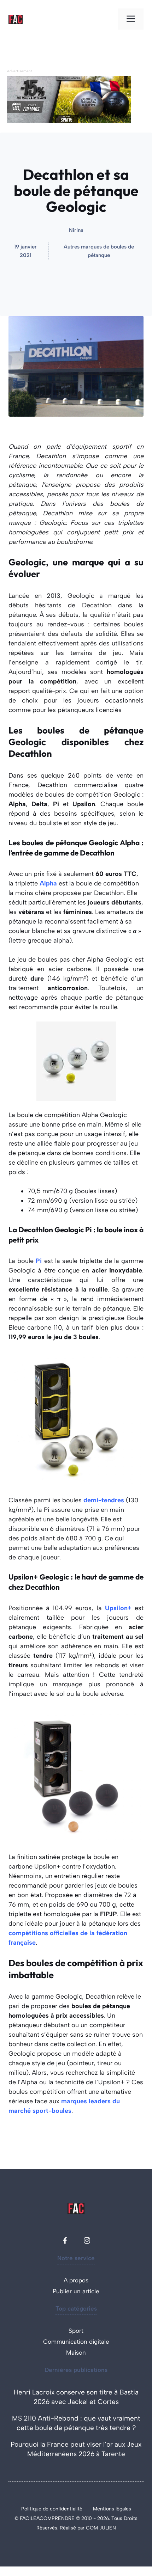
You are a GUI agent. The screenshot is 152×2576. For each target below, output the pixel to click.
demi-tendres (104, 1500)
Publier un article (76, 2291)
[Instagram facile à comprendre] (87, 2240)
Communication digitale (76, 2342)
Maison (76, 2353)
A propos (76, 2280)
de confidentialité (63, 2509)
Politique (32, 2509)
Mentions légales (112, 2509)
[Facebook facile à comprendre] (65, 2240)
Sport (76, 2331)
